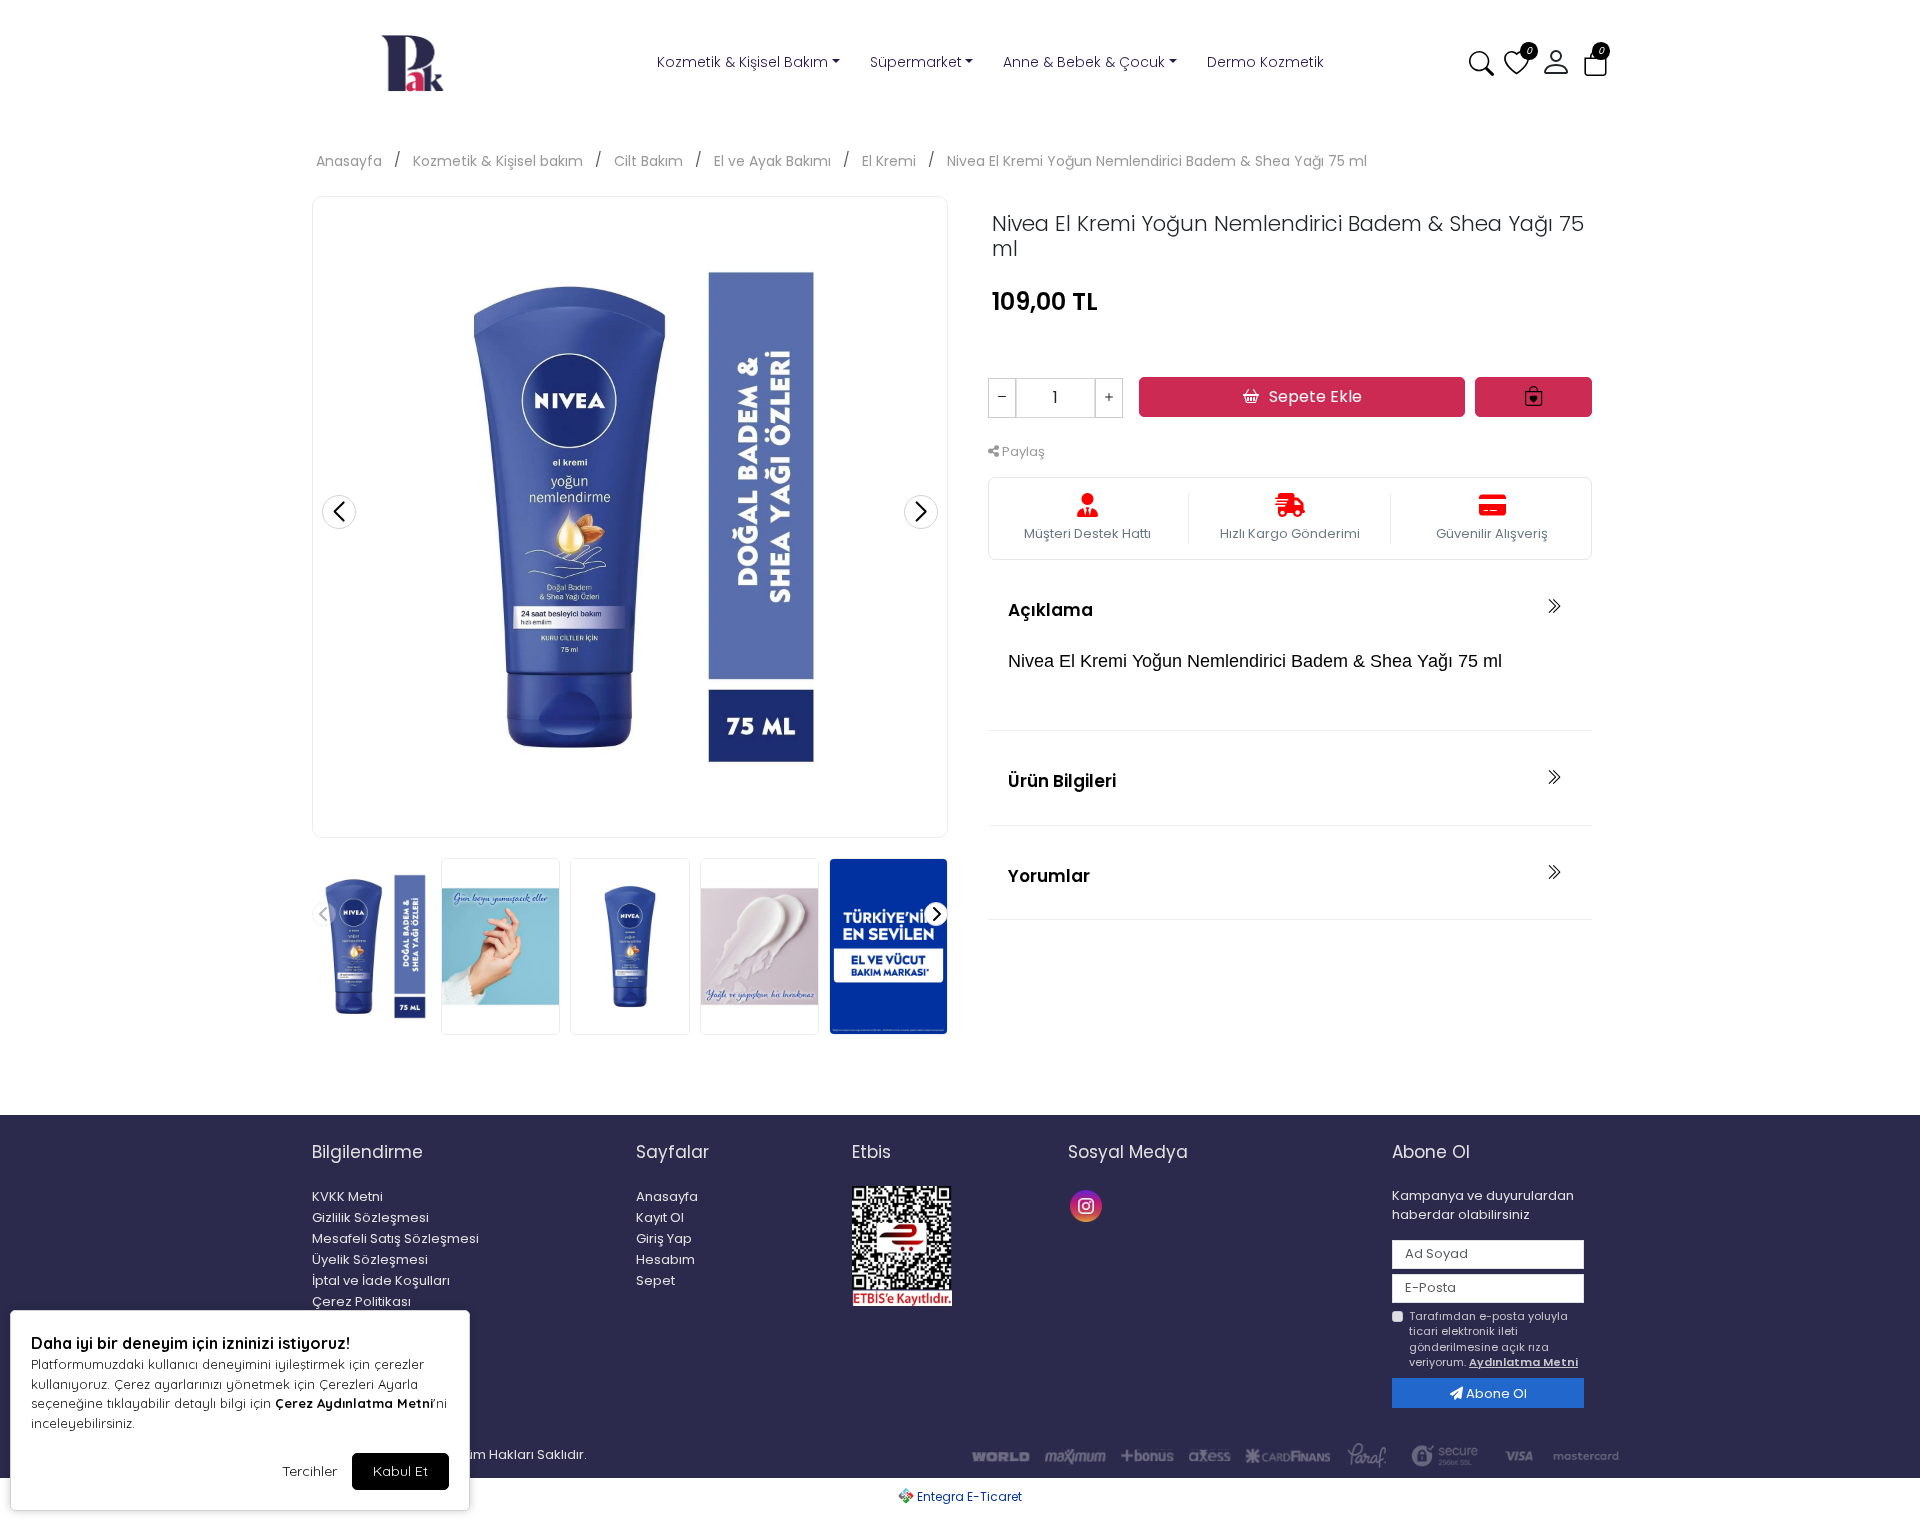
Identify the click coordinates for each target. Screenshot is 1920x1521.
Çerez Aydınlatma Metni (354, 1403)
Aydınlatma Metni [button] (1523, 1362)
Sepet (655, 1280)
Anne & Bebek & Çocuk (1084, 62)
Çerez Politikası (361, 1301)
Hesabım (665, 1259)
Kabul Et (400, 1471)
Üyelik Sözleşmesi (370, 1259)
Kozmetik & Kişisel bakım (498, 161)
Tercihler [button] (309, 1471)
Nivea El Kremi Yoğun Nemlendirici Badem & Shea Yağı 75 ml (1157, 161)
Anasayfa (349, 161)
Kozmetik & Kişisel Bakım (742, 62)
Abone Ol (1495, 1393)
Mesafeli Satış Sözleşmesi (395, 1238)
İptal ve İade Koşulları (381, 1280)
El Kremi (889, 161)
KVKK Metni (347, 1196)
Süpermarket (916, 62)
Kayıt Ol (660, 1217)
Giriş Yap (664, 1238)
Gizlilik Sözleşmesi (370, 1217)
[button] (1595, 63)
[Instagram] (1088, 1204)
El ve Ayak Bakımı (772, 161)
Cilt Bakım (648, 161)
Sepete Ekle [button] (1315, 396)
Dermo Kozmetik (1265, 62)
